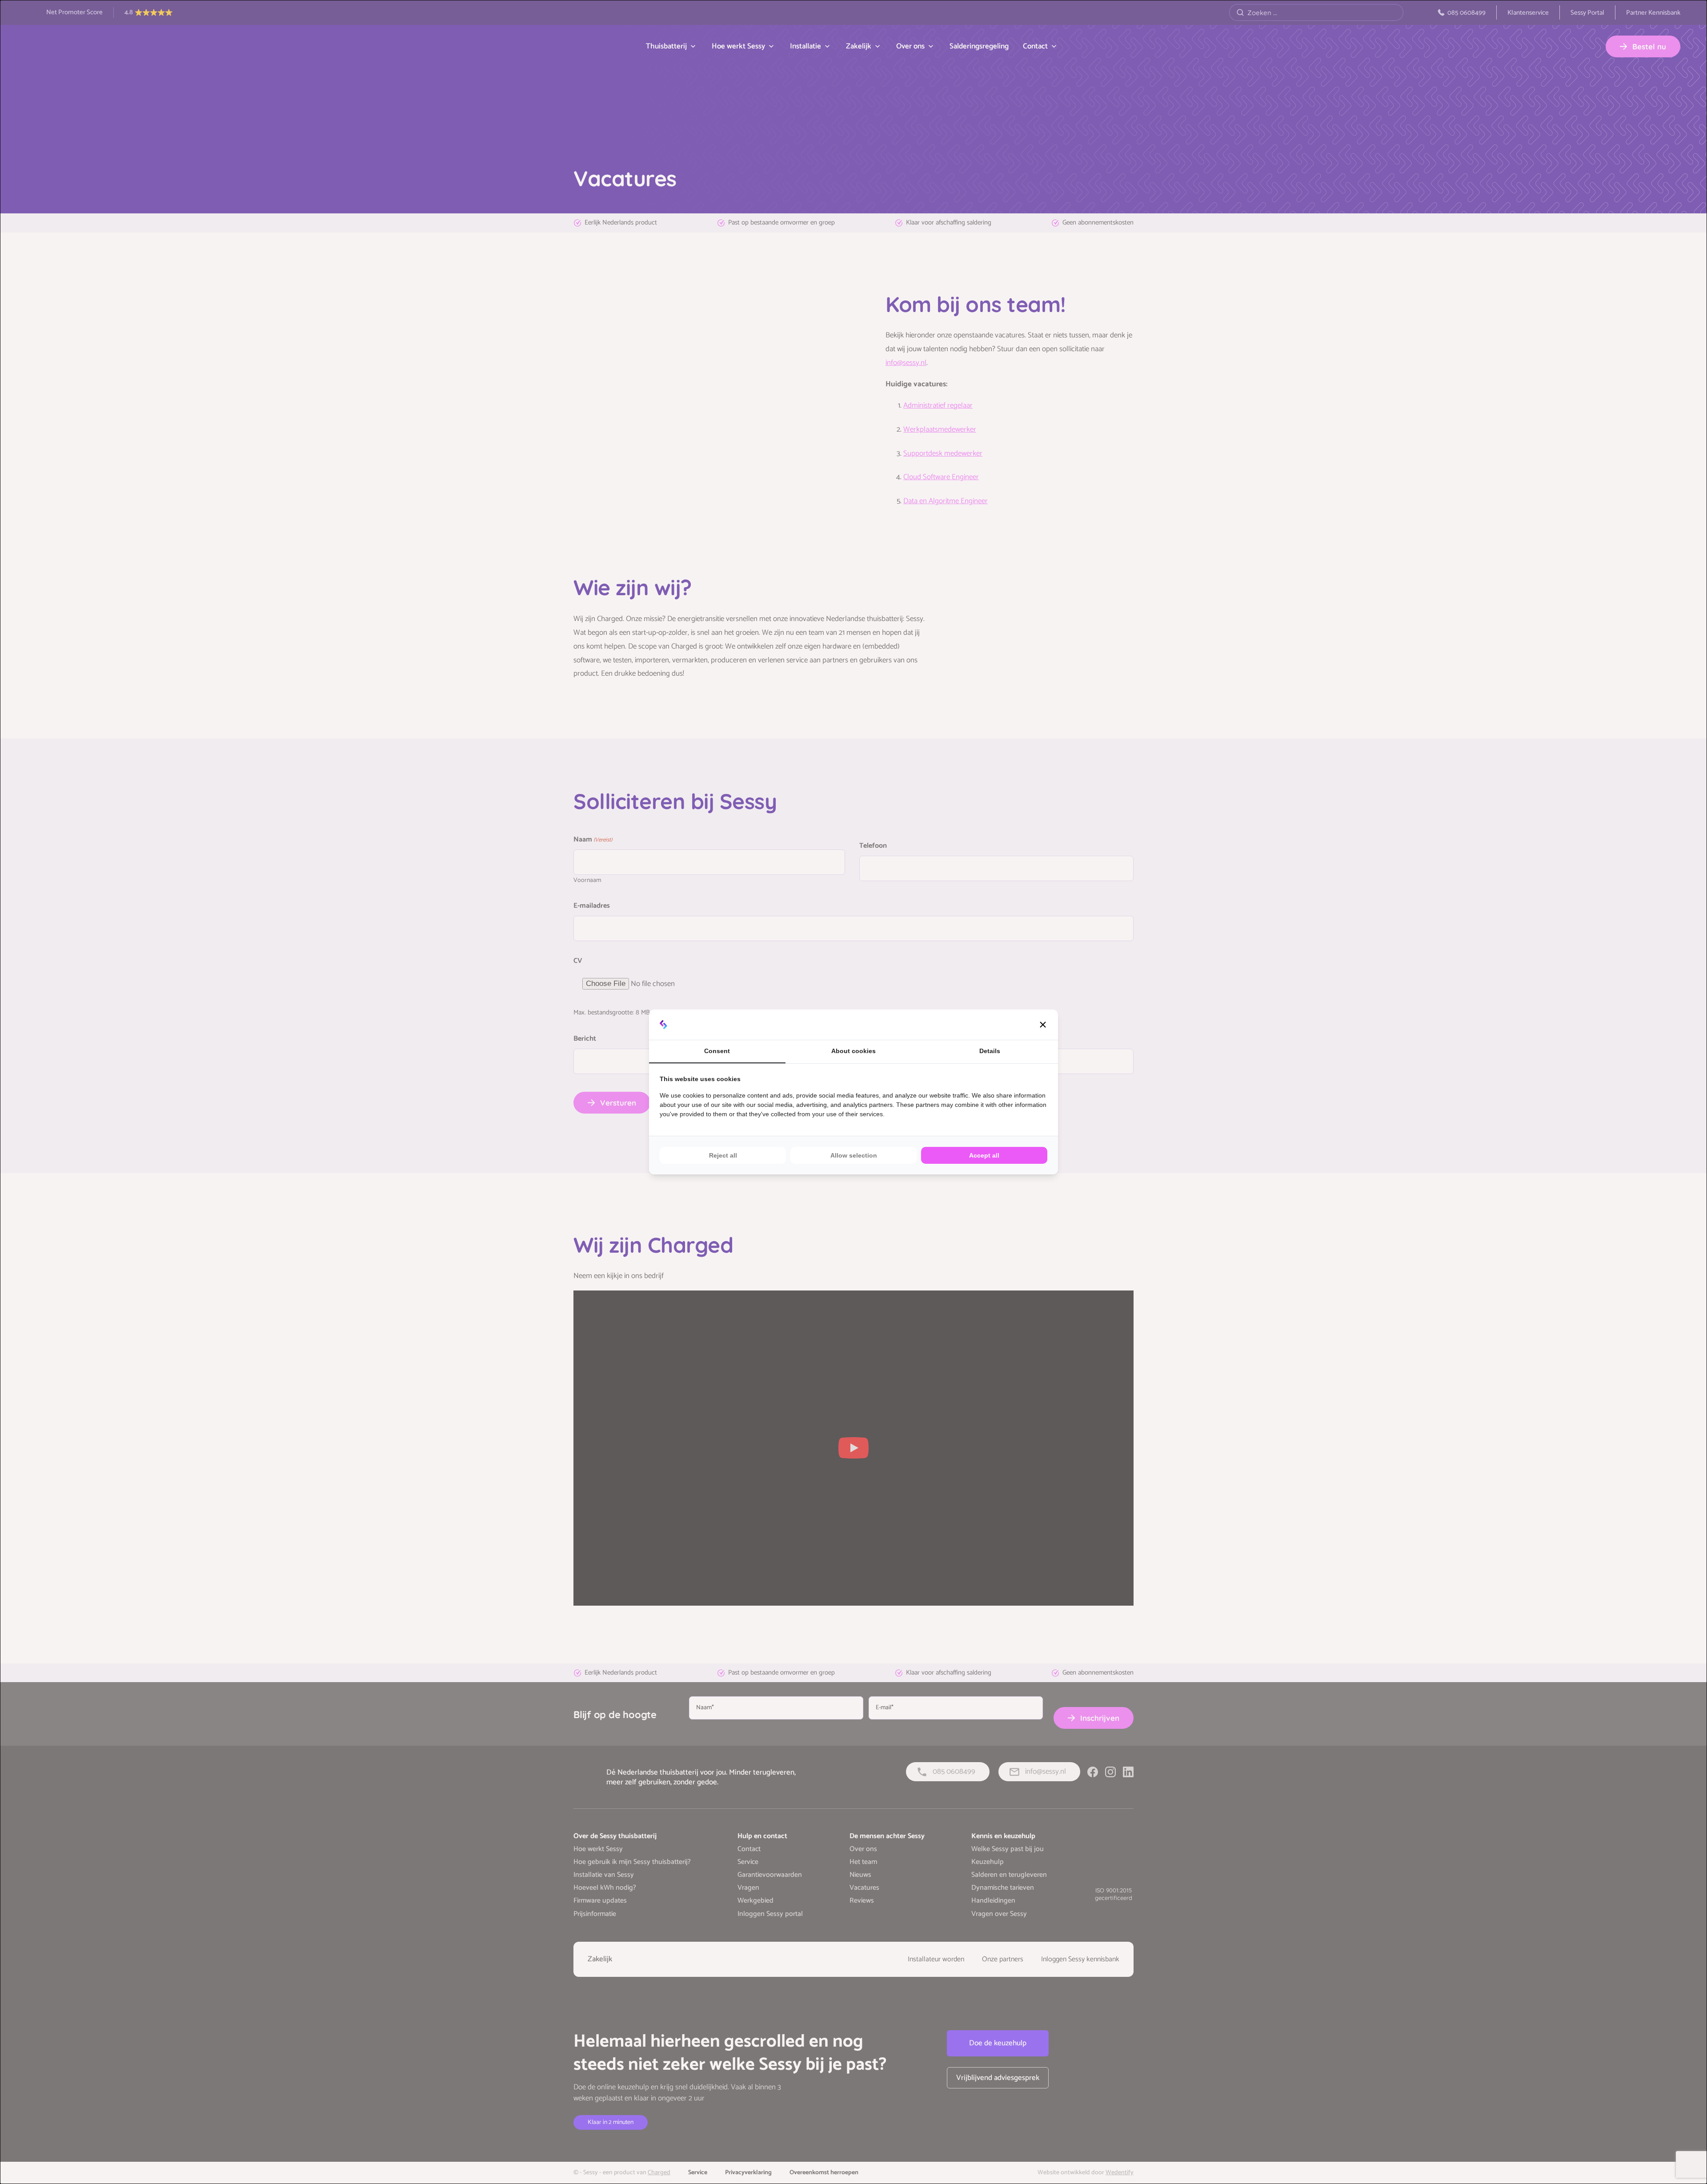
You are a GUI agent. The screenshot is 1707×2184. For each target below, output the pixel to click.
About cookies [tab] (853, 1051)
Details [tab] (990, 1051)
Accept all (984, 1155)
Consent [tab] (717, 1051)
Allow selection (854, 1155)
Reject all (723, 1155)
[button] (1043, 1025)
